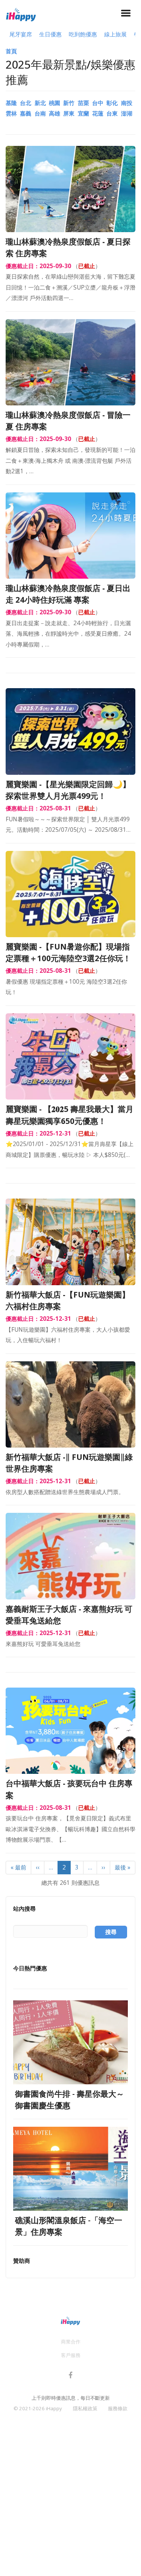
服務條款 (118, 2408)
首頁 (11, 51)
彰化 (112, 103)
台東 (112, 113)
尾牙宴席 (21, 34)
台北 (26, 103)
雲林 (11, 113)
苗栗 (83, 103)
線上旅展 (115, 34)
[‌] (71, 2376)
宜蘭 (83, 113)
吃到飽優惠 (83, 34)
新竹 (69, 103)
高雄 (55, 113)
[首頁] (21, 14)
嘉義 (26, 113)
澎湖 (127, 113)
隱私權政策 (85, 2408)
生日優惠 (50, 34)
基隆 (11, 103)
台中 (98, 103)
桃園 (55, 103)
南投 (127, 103)
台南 (40, 113)
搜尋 (111, 1932)
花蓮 (98, 113)
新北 (40, 103)
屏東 (69, 113)
